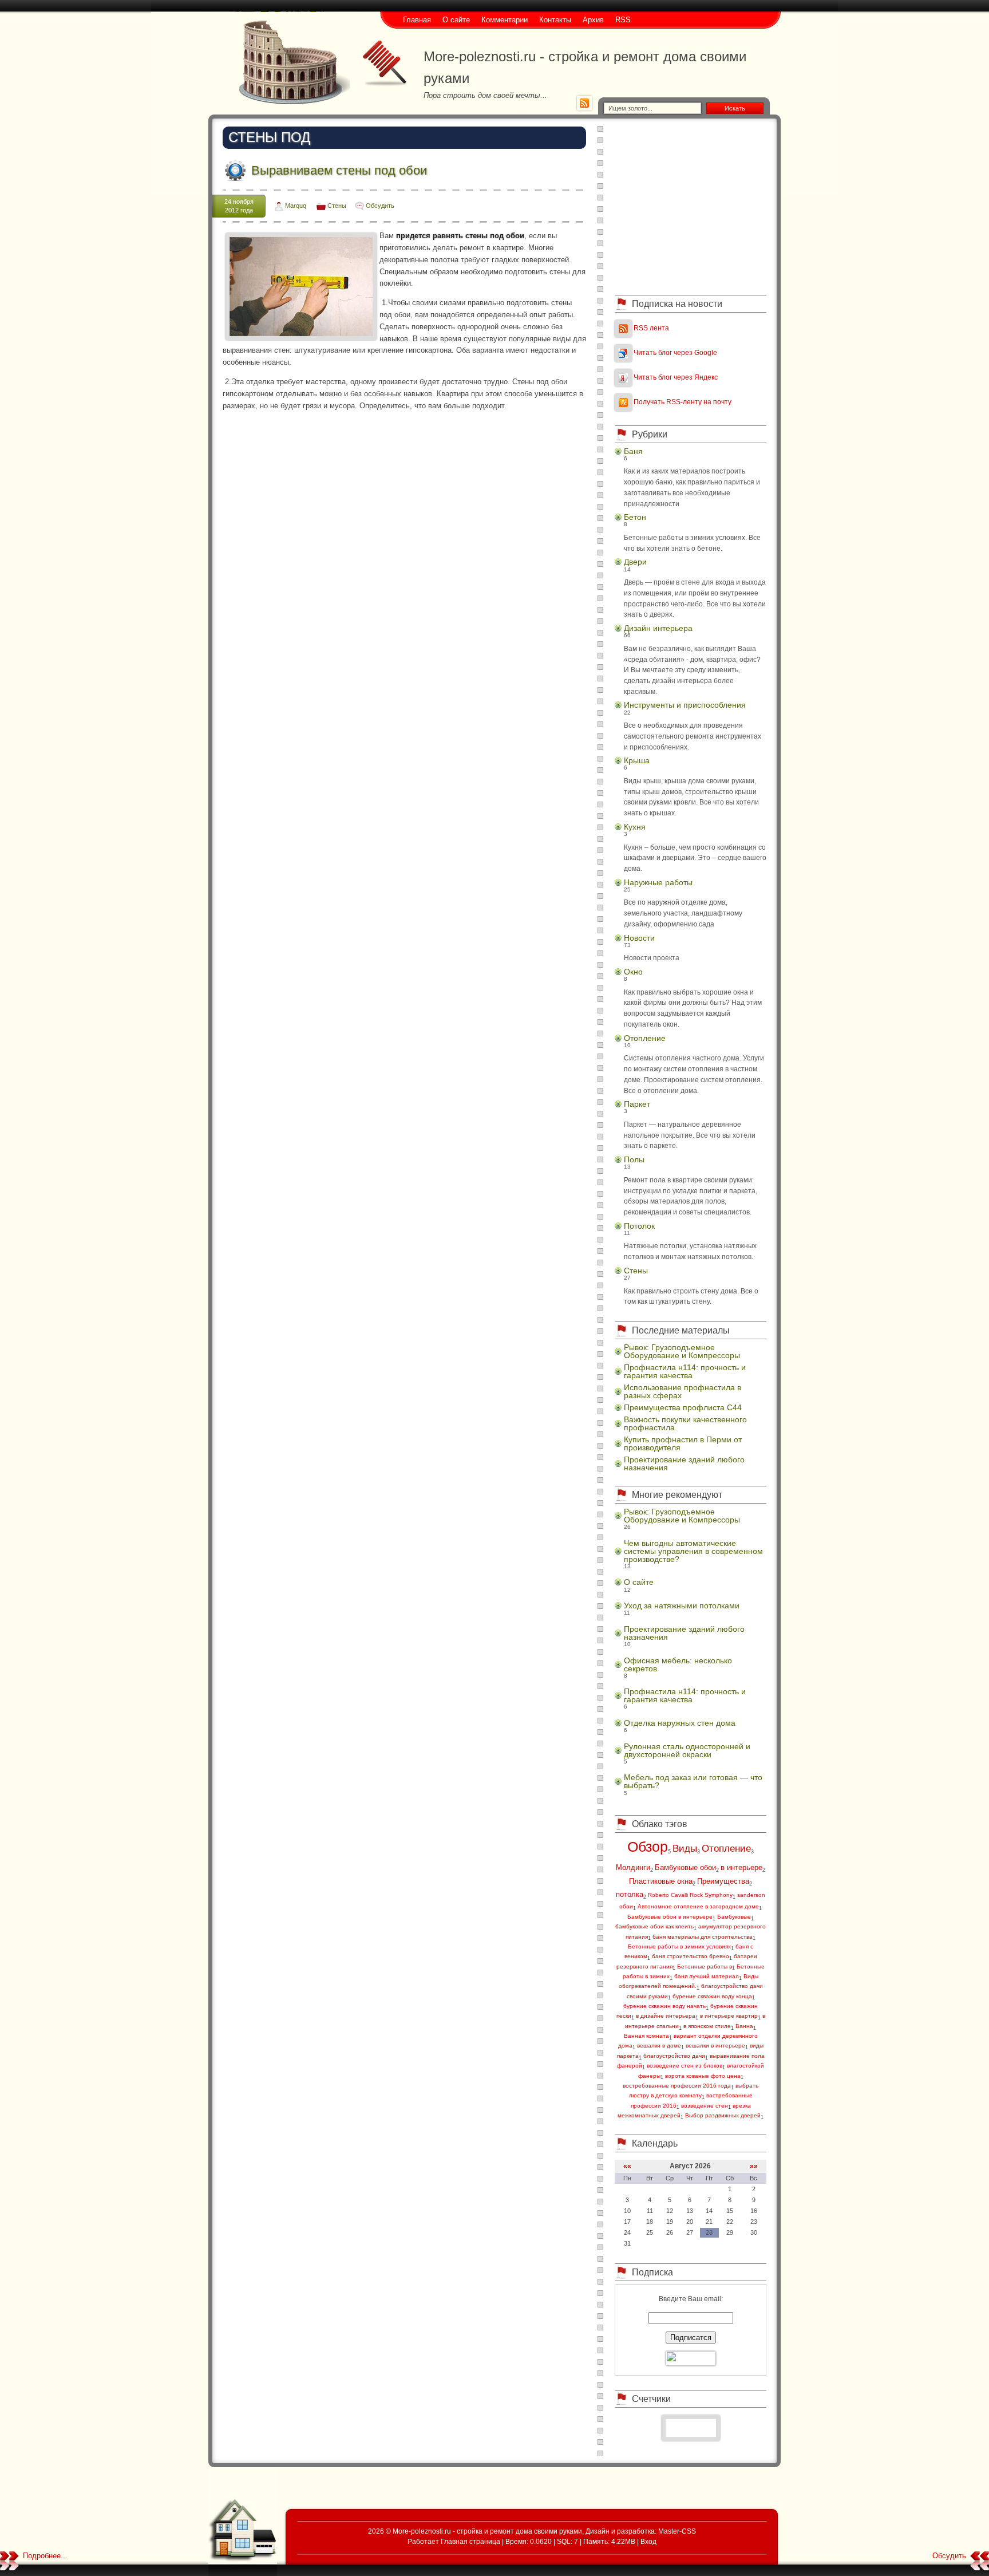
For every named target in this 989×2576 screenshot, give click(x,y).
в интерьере (741, 1867)
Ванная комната (646, 2036)
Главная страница (470, 2541)
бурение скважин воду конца (712, 1996)
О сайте (639, 1582)
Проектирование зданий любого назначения (684, 1463)
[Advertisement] (691, 206)
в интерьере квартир (729, 2016)
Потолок (639, 1226)
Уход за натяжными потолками (682, 1605)
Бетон (635, 517)
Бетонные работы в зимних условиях (679, 1946)
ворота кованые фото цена (703, 2076)
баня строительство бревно (691, 1956)
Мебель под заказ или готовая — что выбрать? (693, 1781)
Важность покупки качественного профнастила (685, 1423)
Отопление (645, 1038)
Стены (337, 206)
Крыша (637, 760)
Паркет (637, 1104)
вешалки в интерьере (715, 2046)
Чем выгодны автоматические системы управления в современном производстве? (693, 1551)
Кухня (635, 827)
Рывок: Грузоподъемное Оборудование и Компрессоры (682, 1351)
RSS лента (651, 328)
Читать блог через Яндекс (676, 377)
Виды (685, 1849)
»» (754, 2166)
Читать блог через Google (675, 352)
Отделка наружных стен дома (680, 1723)
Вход (648, 2541)
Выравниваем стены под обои (339, 170)
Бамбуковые (734, 1917)
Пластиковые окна (661, 1881)
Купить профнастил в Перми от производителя (683, 1443)
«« (627, 2166)
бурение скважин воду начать (664, 2006)
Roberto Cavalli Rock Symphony (690, 1895)
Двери (635, 562)
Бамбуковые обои (685, 1867)
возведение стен (705, 2106)
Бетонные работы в (705, 1966)
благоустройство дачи (674, 2056)
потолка (630, 1894)
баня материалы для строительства (703, 1937)
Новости (639, 938)
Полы (634, 1159)
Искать (735, 108)
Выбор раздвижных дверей (723, 2115)
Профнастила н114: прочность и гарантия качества (685, 1371)
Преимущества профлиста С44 (683, 1407)
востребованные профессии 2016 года (677, 2086)
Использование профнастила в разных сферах (683, 1391)
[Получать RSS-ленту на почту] (623, 402)
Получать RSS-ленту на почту (683, 402)
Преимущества (723, 1881)
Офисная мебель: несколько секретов (678, 1664)
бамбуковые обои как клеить (654, 1926)
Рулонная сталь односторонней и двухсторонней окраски (687, 1750)
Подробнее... (45, 2556)
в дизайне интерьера (666, 2016)
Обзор (648, 1847)
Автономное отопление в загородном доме (698, 1906)
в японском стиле (707, 2026)
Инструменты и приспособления (685, 705)
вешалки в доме (659, 2046)
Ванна (744, 2026)
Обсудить (380, 206)
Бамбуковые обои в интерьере (670, 1917)
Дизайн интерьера (658, 628)
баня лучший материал (707, 1976)
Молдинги (633, 1867)
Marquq (296, 206)
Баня (633, 451)
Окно (633, 972)
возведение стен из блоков (685, 2066)
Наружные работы (658, 882)
